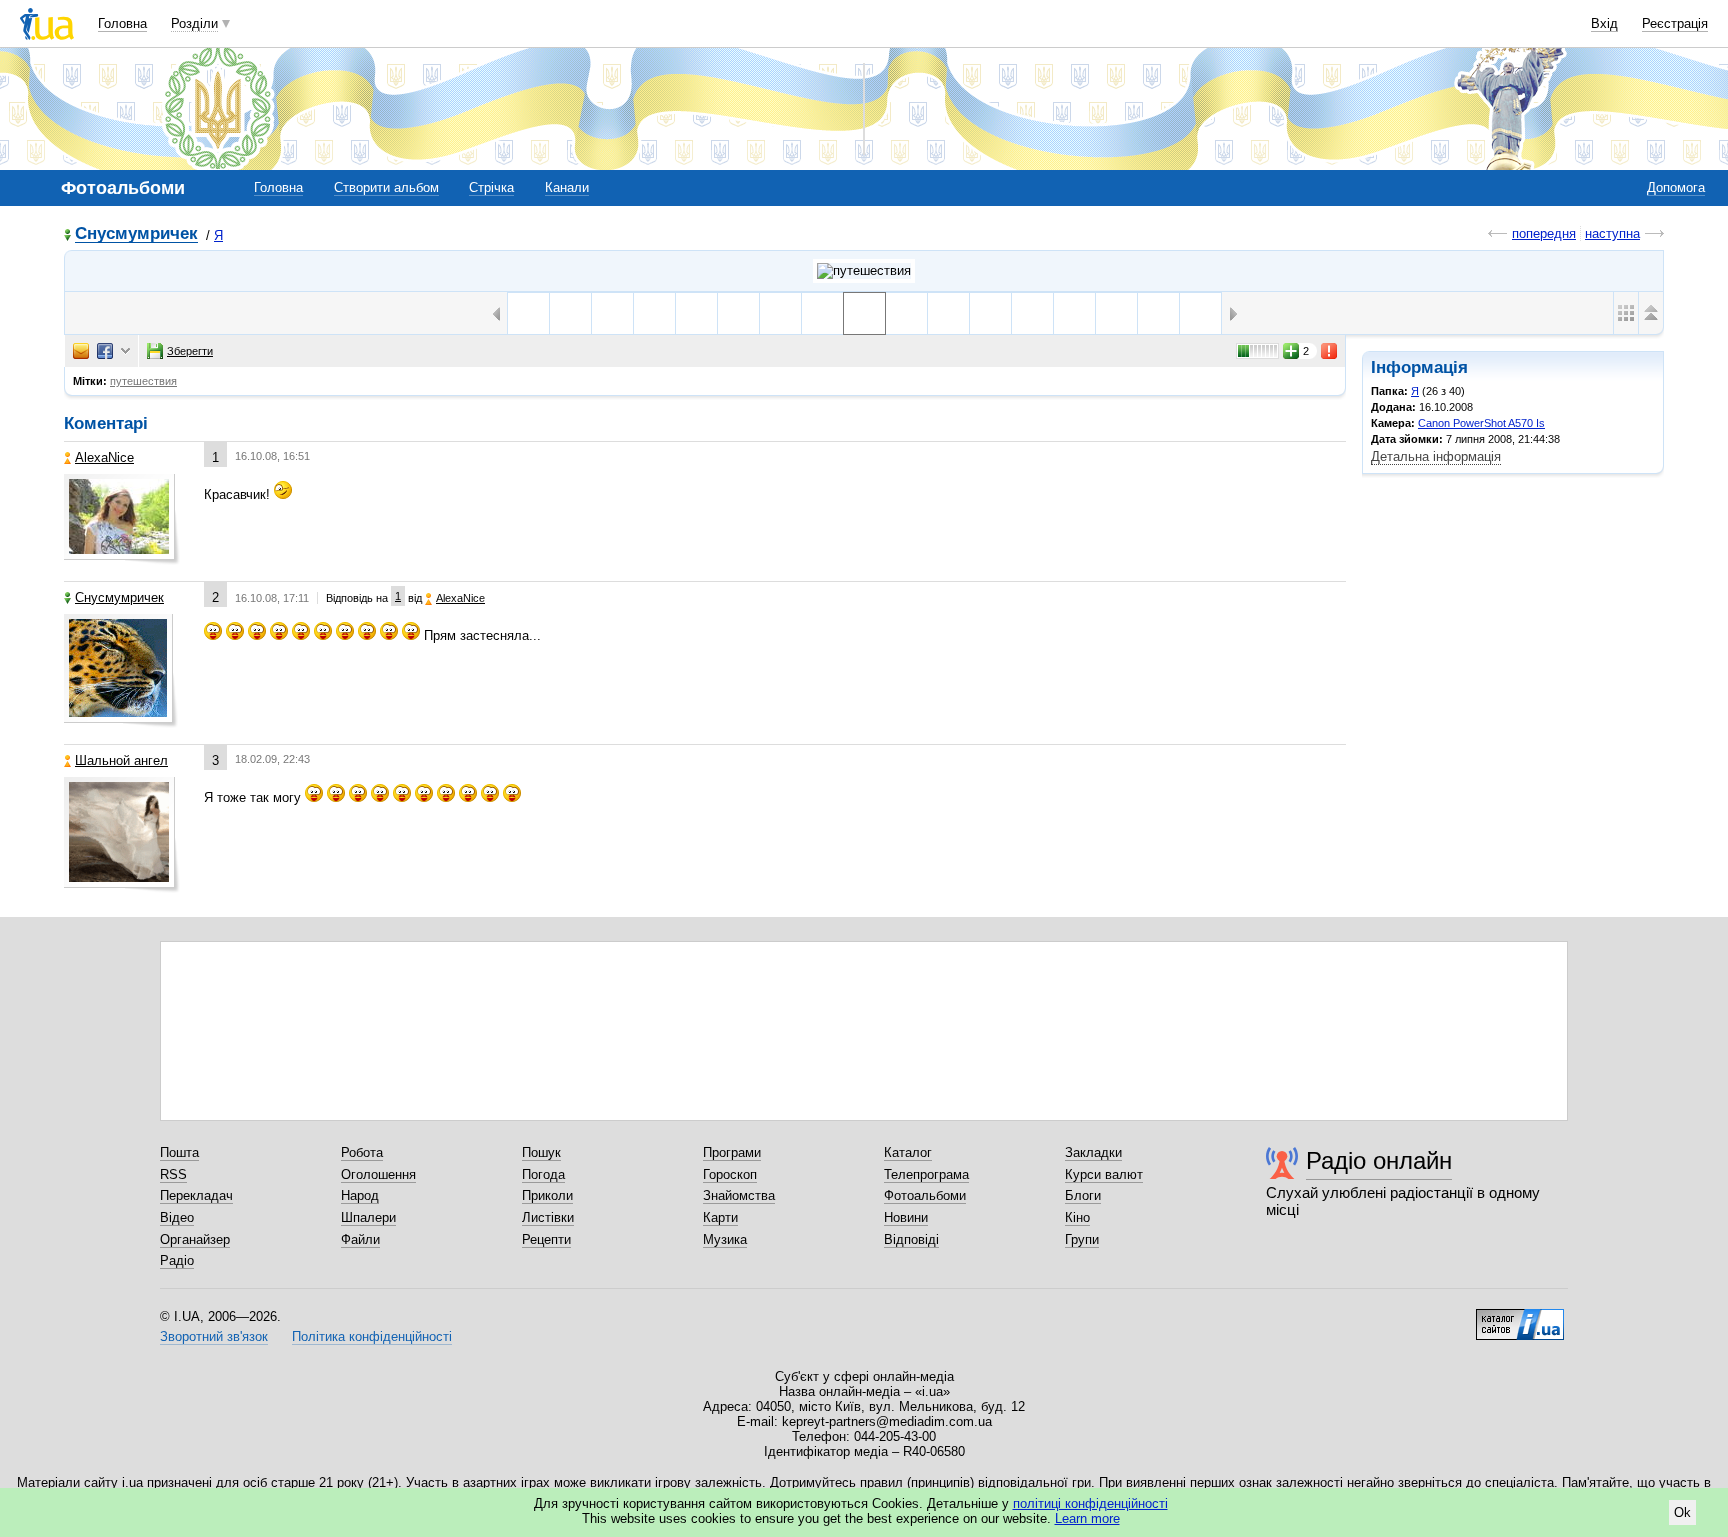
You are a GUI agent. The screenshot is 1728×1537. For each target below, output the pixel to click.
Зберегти (190, 351)
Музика (725, 1239)
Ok (1682, 1512)
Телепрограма (926, 1174)
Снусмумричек (136, 234)
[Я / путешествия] (864, 271)
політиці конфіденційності (1090, 1503)
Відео (177, 1217)
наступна (1612, 233)
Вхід (1604, 23)
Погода (543, 1174)
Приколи (547, 1195)
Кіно (1077, 1217)
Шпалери (368, 1217)
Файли (360, 1239)
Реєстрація (1675, 23)
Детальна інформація (1436, 456)
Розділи (194, 23)
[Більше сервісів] (125, 351)
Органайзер (195, 1239)
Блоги (1083, 1195)
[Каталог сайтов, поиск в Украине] (1520, 1317)
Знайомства (739, 1195)
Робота (362, 1152)
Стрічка (491, 187)
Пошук (541, 1152)
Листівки (548, 1217)
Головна (122, 23)
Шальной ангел (121, 760)
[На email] (81, 351)
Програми (732, 1152)
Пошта (179, 1152)
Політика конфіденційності (372, 1336)
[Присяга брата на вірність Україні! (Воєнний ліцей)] (1074, 313)
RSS (173, 1174)
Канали (567, 187)
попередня (1544, 233)
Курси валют (1104, 1174)
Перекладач (196, 1195)
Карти (720, 1217)
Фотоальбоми (925, 1195)
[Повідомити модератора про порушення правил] (1330, 351)
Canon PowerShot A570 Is (1481, 423)
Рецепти (546, 1239)
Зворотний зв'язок (214, 1336)
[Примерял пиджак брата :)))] (1032, 313)
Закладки (1093, 1152)
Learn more (1087, 1518)
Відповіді (911, 1239)
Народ (360, 1195)
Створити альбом (386, 187)
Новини (906, 1217)
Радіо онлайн (1379, 1160)
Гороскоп (730, 1174)
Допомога (1676, 187)
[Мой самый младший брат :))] (948, 313)
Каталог (908, 1152)
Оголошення (378, 1174)
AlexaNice (104, 457)
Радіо (177, 1260)
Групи (1082, 1239)
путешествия (143, 381)
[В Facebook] (105, 351)
